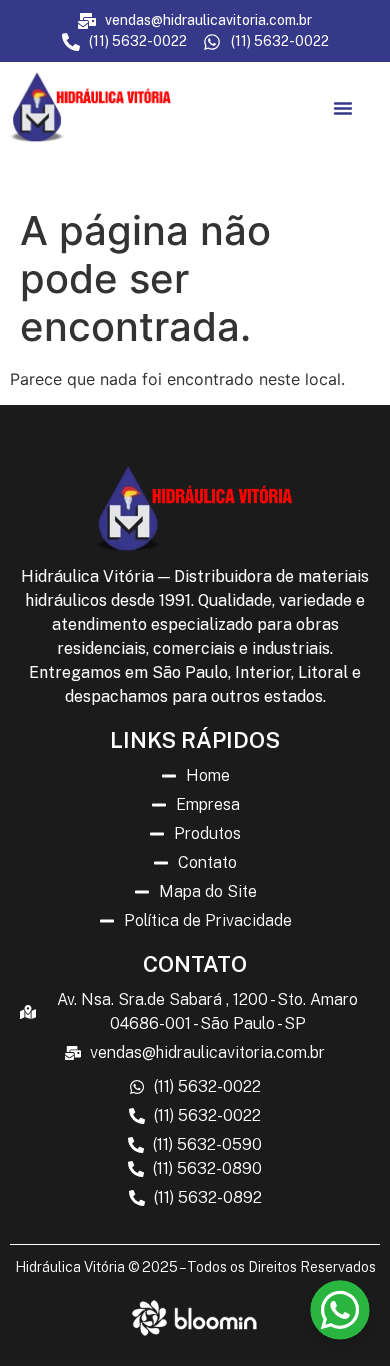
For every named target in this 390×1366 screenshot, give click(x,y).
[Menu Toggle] (343, 108)
